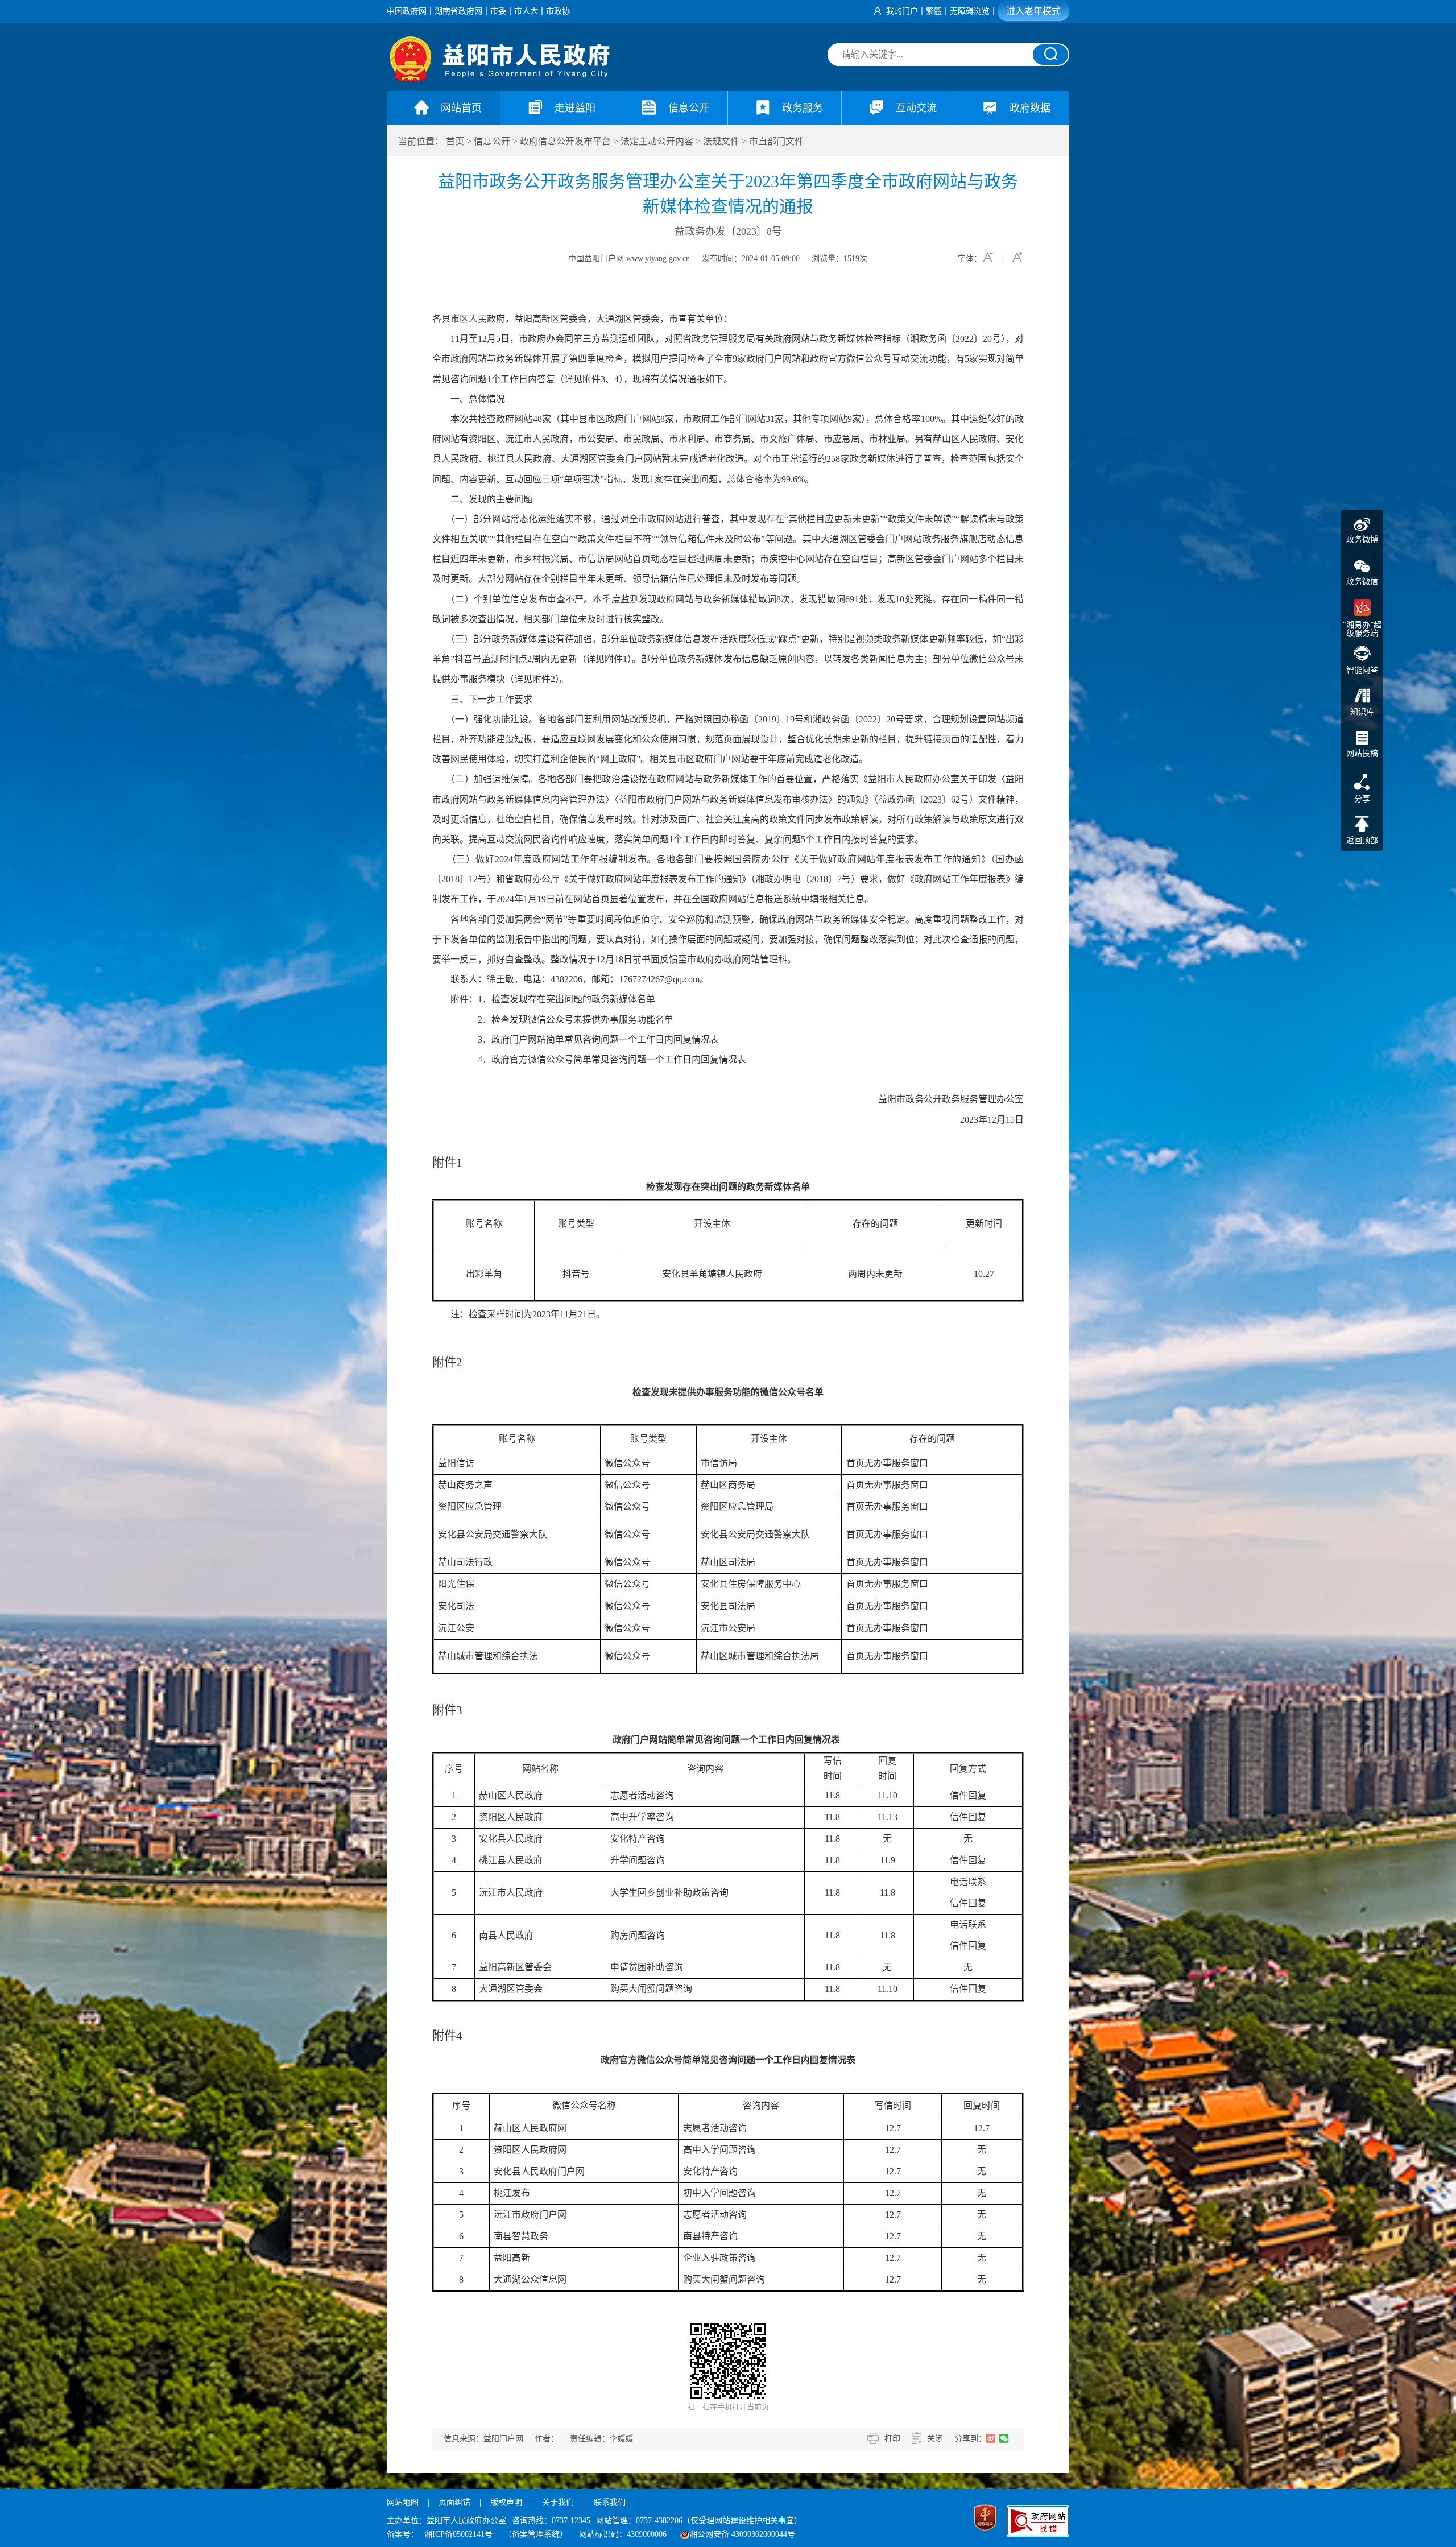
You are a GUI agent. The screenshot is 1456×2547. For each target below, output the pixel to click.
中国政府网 (407, 11)
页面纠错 (456, 2502)
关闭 (935, 2439)
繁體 (934, 11)
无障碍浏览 (970, 11)
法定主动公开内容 (657, 141)
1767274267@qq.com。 (664, 979)
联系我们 (610, 2502)
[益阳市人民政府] (500, 79)
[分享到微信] (1004, 2438)
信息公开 (492, 141)
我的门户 (902, 11)
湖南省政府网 (458, 11)
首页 (455, 141)
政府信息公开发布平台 (565, 141)
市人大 (526, 11)
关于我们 (558, 2502)
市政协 (558, 11)
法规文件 (721, 141)
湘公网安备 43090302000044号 (742, 2534)
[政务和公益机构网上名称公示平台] (985, 2519)
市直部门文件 (776, 141)
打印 (892, 2439)
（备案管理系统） (536, 2534)
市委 (498, 11)
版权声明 (506, 2502)
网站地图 (403, 2502)
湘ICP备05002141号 (458, 2534)
